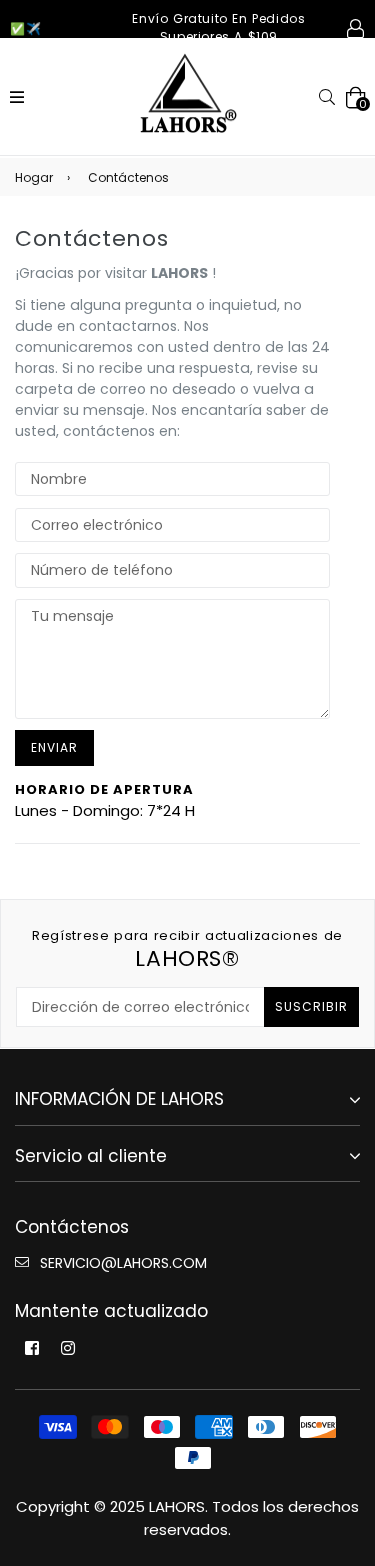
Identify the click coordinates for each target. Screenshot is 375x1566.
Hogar (34, 177)
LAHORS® (187, 949)
